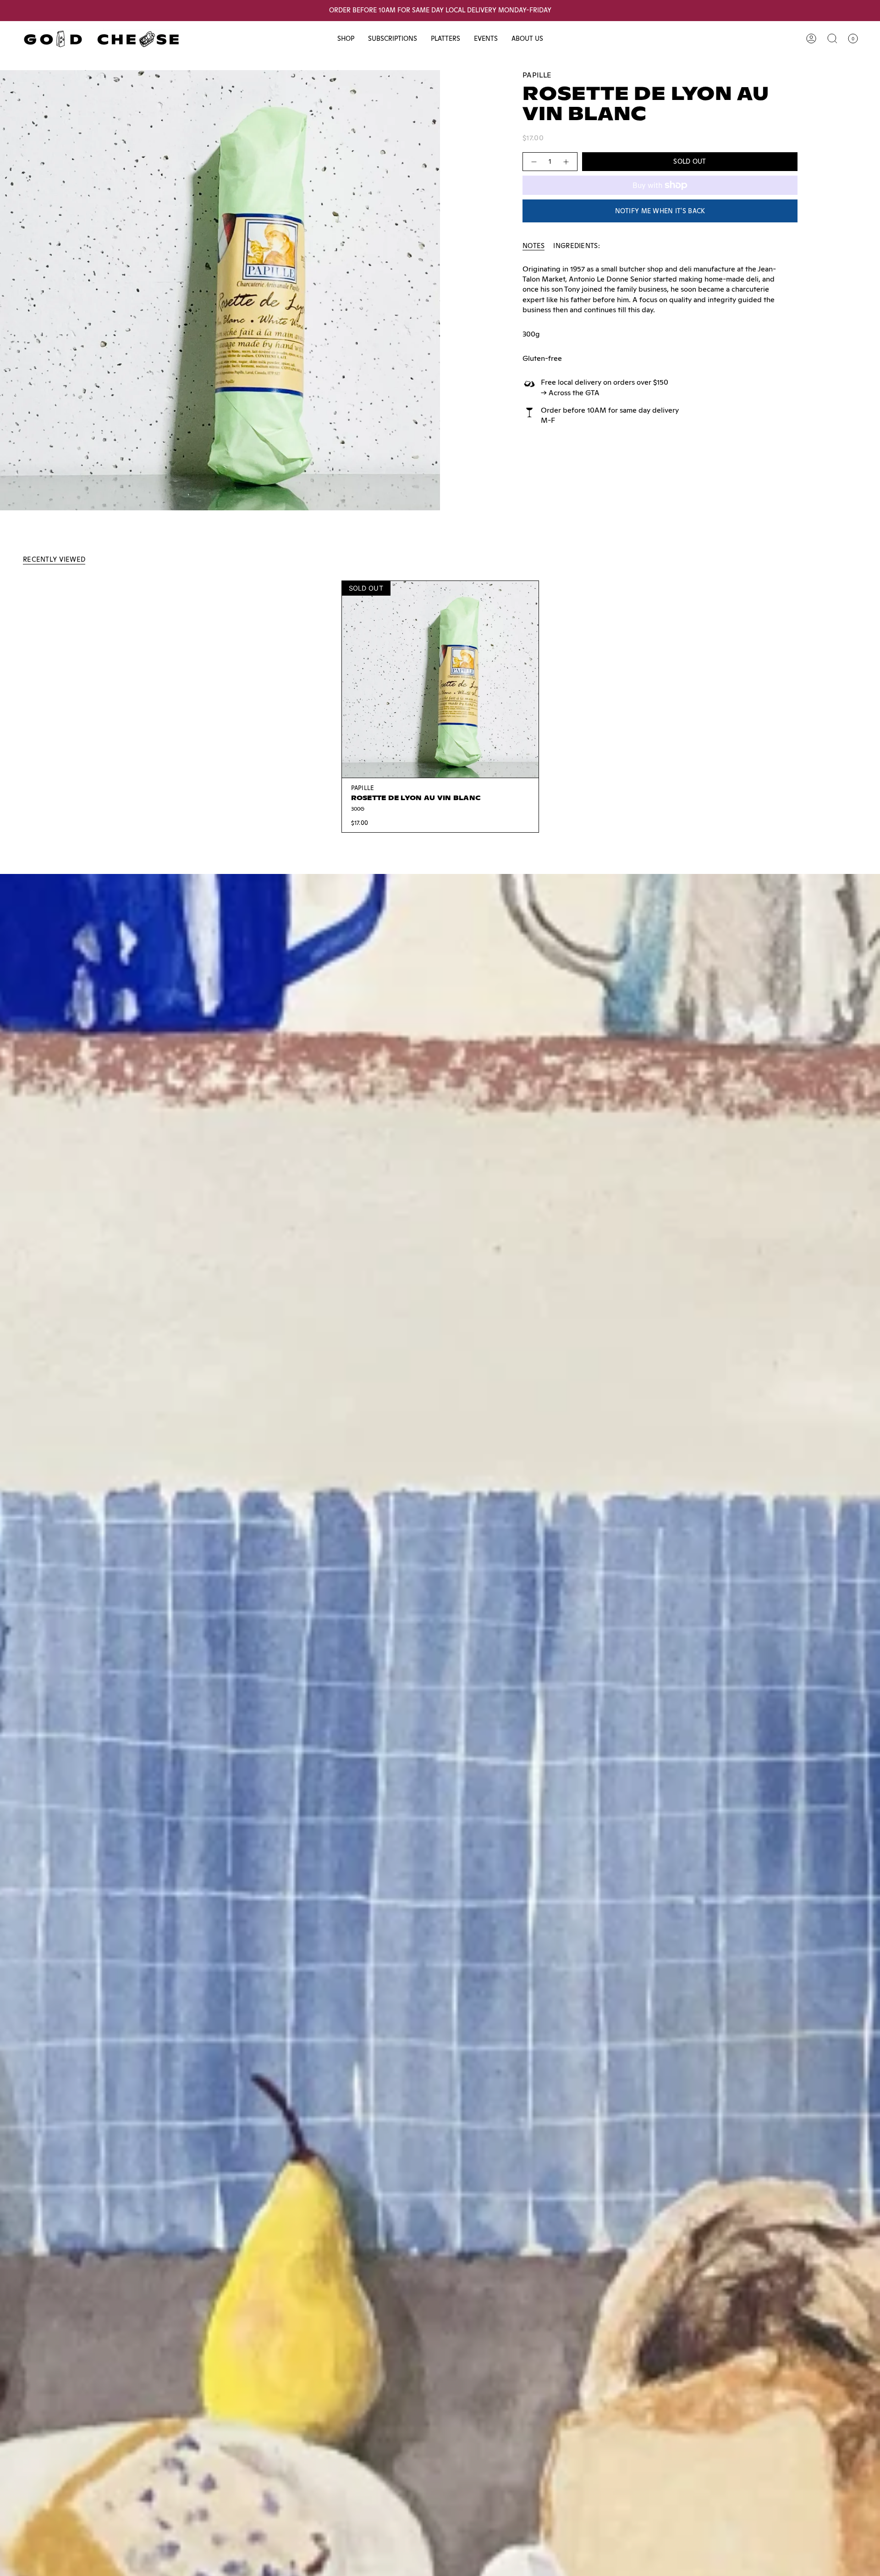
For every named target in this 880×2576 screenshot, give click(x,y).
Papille (537, 75)
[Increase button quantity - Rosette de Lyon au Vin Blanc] (566, 162)
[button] (346, 39)
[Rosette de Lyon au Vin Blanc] (440, 679)
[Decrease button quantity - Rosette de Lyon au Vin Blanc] (533, 162)
